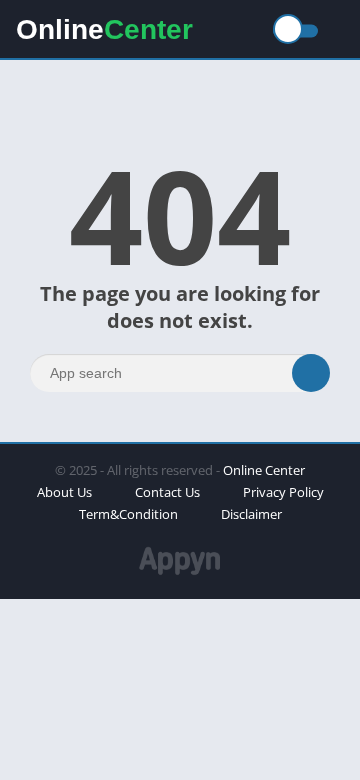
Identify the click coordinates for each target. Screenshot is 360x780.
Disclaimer (251, 514)
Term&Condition (128, 514)
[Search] (311, 373)
